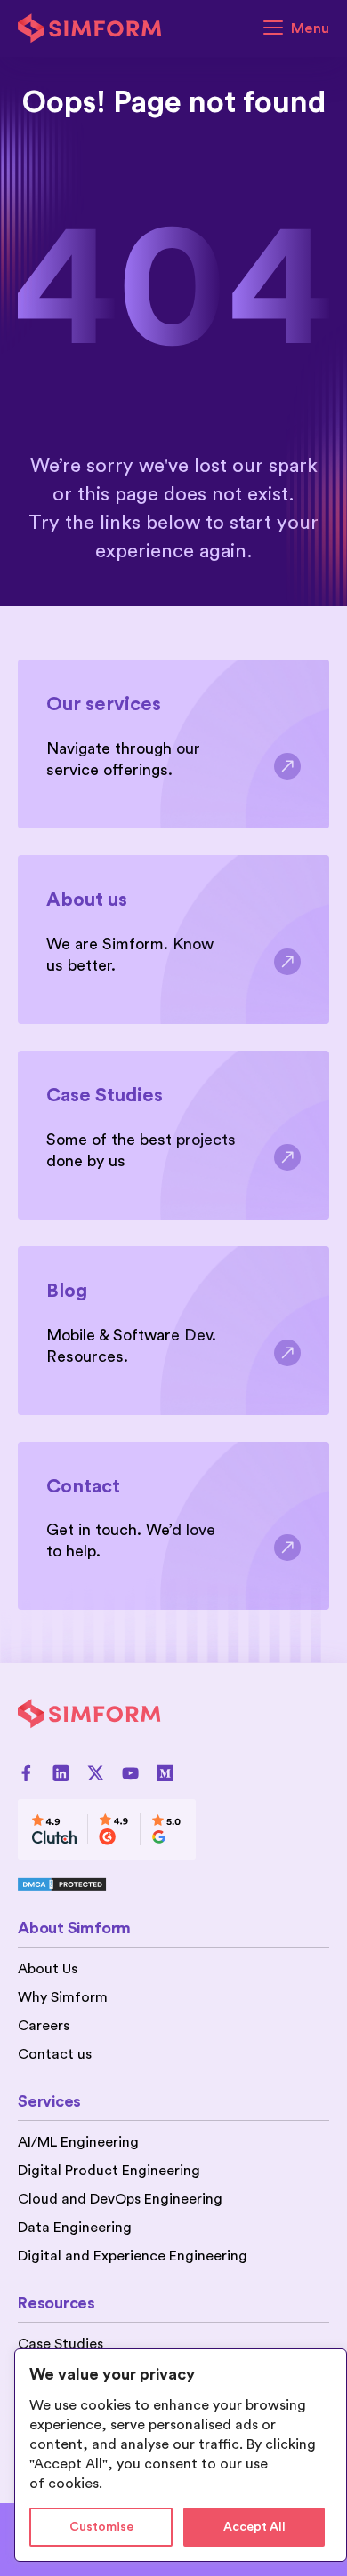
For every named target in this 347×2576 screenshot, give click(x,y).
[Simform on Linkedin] (61, 1773)
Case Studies (61, 2344)
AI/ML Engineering (78, 2142)
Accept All (254, 2527)
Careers (44, 2026)
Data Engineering (75, 2228)
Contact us (55, 2054)
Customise (101, 2527)
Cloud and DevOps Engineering (120, 2199)
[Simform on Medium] (165, 1773)
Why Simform (63, 1997)
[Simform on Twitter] (96, 1773)
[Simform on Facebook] (26, 1773)
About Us (48, 1969)
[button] (296, 28)
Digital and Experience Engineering (133, 2256)
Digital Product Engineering (109, 2171)
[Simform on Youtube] (130, 1773)
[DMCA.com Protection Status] (107, 1884)
